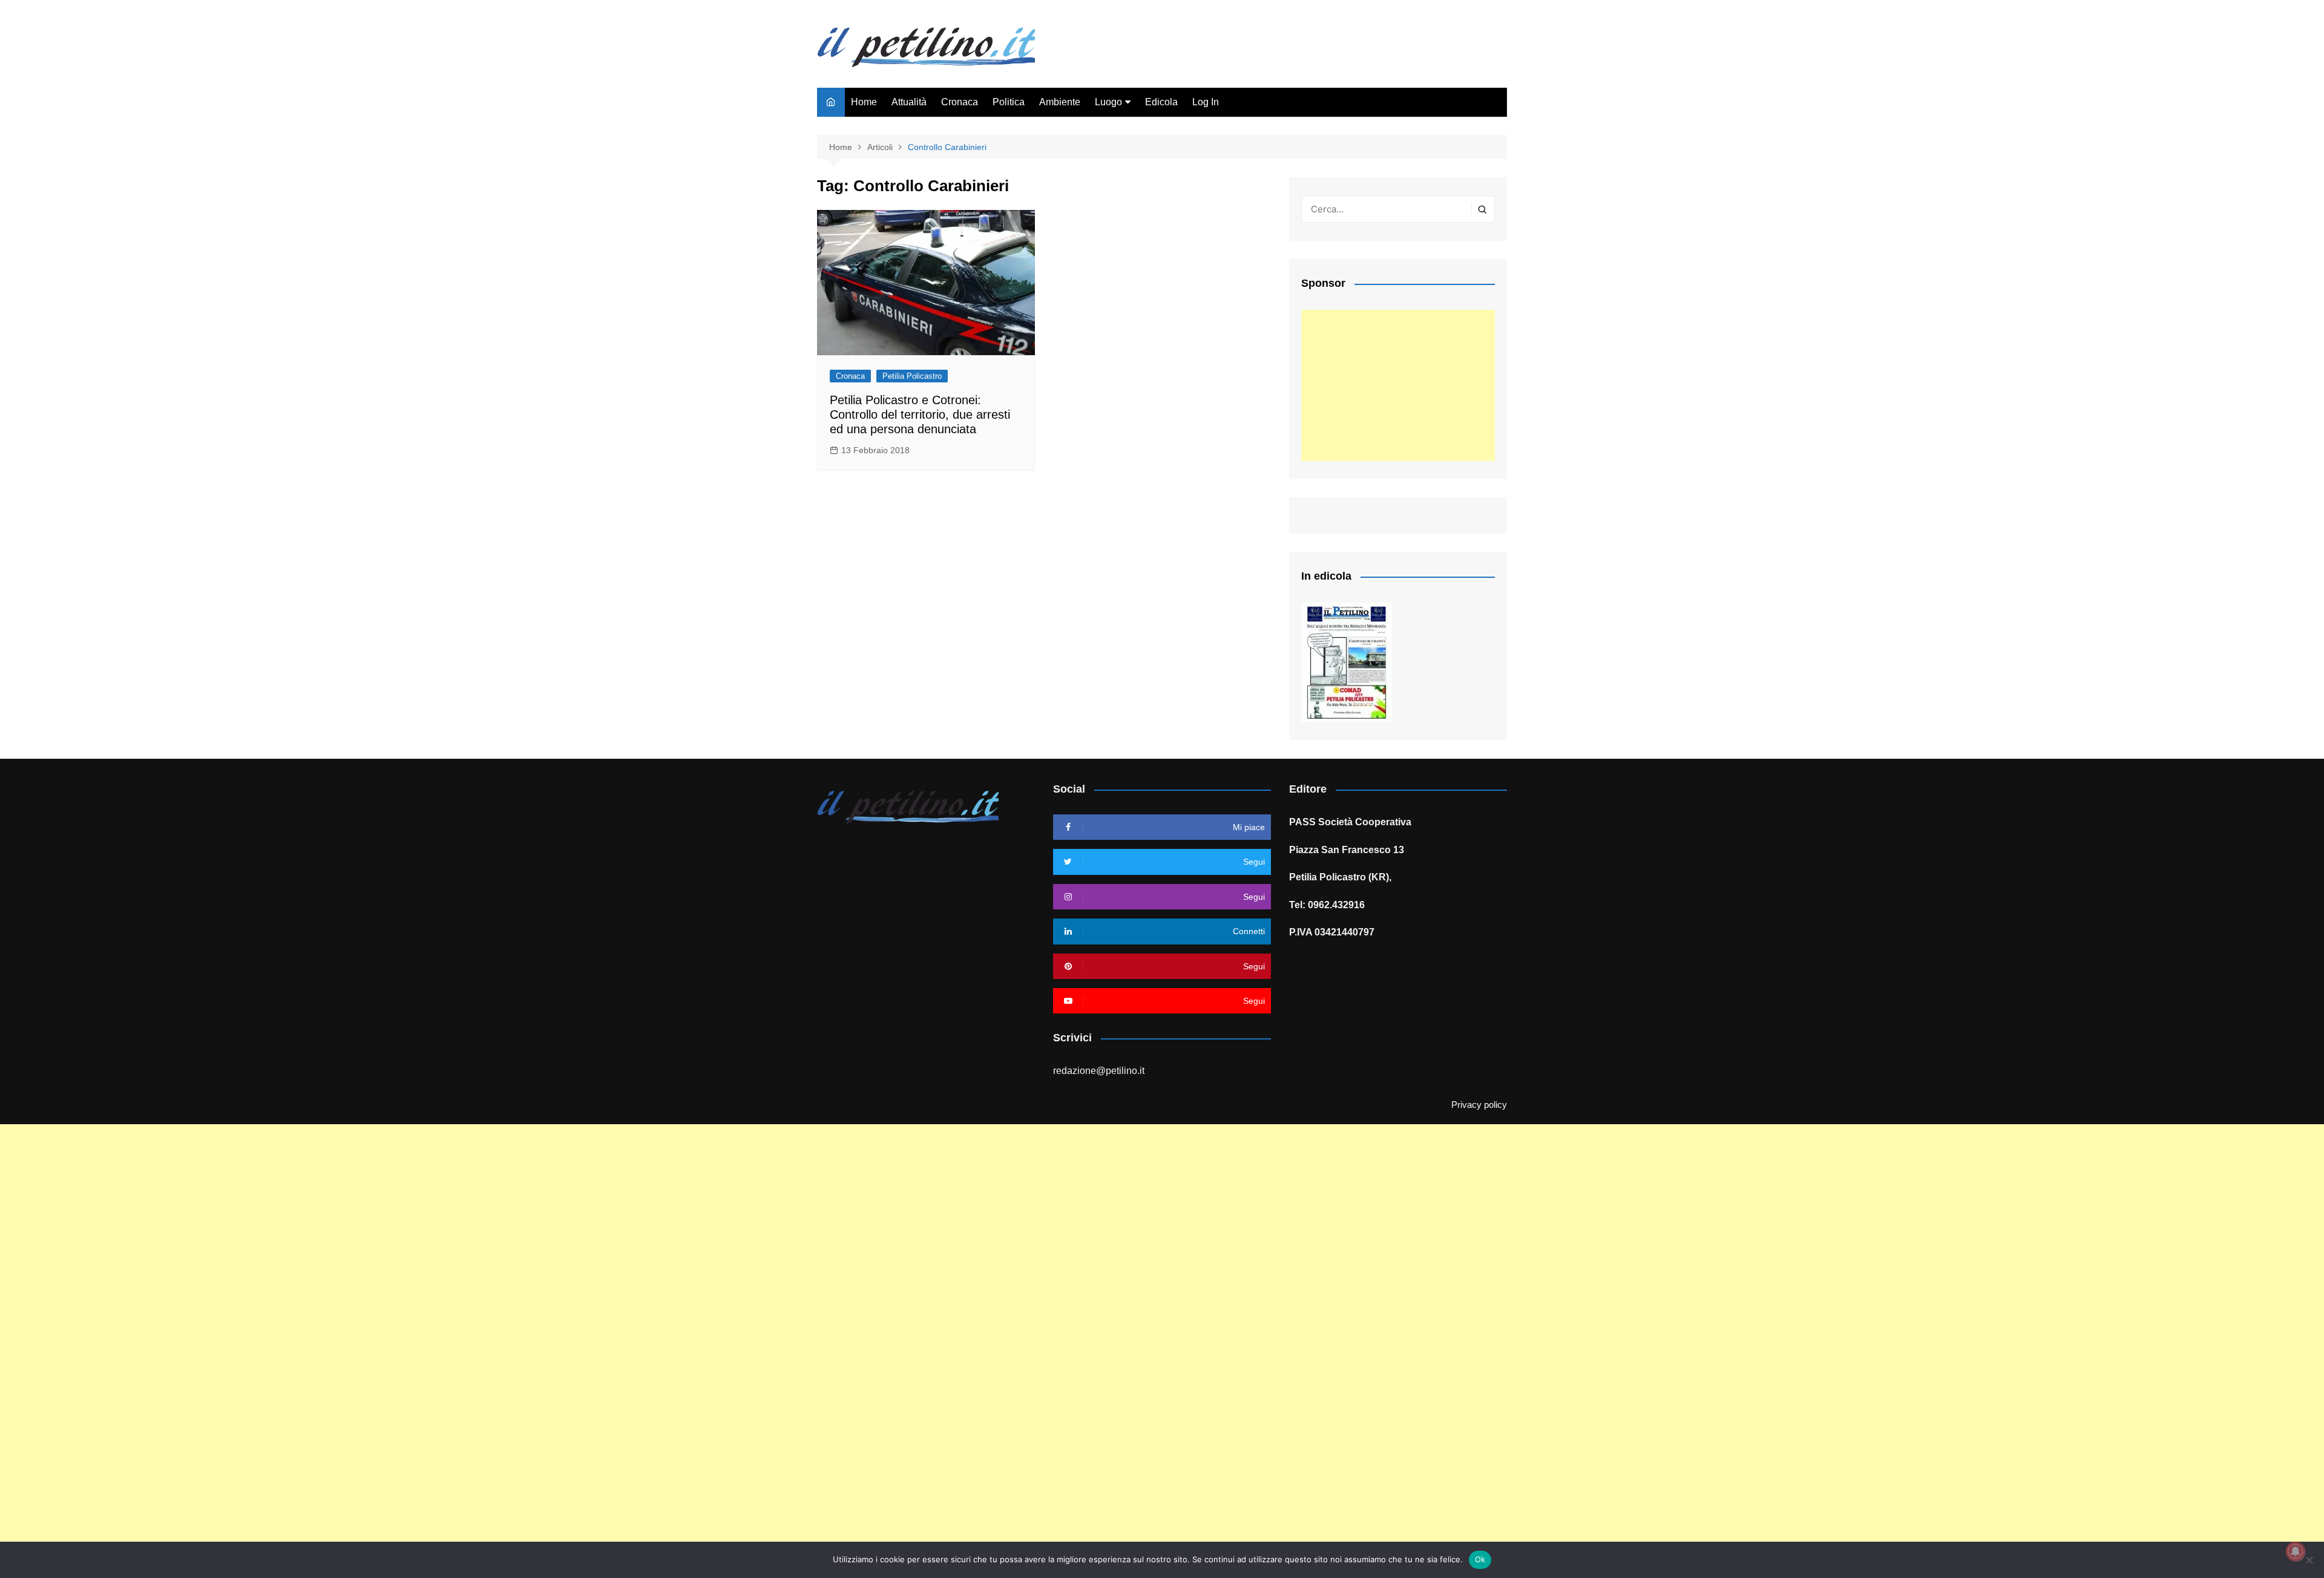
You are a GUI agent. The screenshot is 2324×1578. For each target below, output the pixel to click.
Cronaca (960, 102)
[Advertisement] (1398, 385)
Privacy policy (1479, 1105)
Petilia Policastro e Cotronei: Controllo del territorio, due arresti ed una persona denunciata (920, 414)
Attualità (909, 102)
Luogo (1108, 102)
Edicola (1161, 102)
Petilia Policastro (912, 376)
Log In (1206, 102)
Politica (1009, 102)
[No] (2309, 1560)
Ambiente (1060, 102)
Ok (1480, 1559)
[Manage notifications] (2296, 1551)
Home (864, 102)
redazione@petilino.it (1099, 1071)
